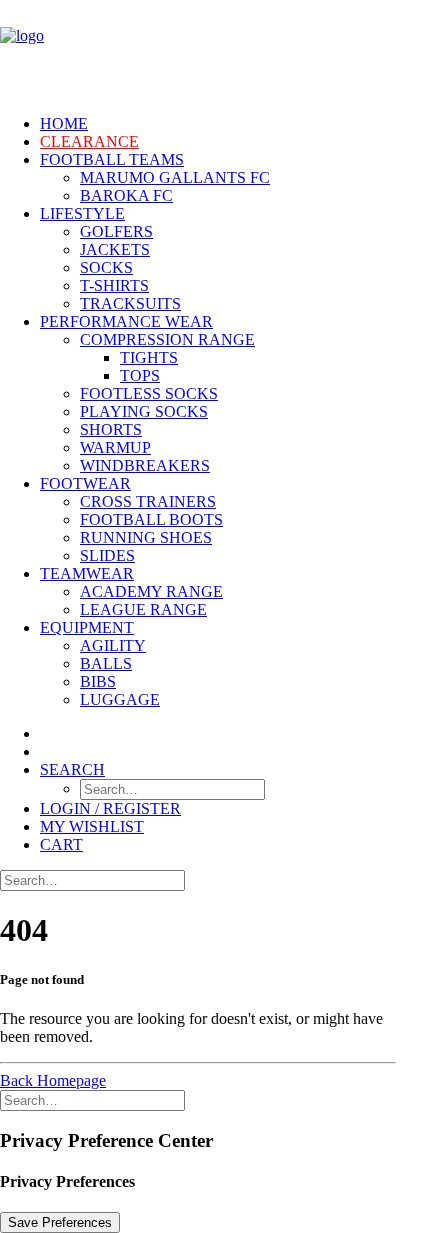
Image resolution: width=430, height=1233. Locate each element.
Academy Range (151, 591)
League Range (143, 609)
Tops (140, 375)
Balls (106, 663)
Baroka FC (126, 195)
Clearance (89, 141)
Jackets (115, 249)
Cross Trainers (148, 501)
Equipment (87, 627)
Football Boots (151, 519)
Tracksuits (130, 303)
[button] (72, 769)
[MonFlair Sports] (215, 49)
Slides (107, 555)
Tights (149, 357)
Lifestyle (82, 213)
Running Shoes (146, 537)
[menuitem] (212, 124)
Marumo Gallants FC (175, 177)
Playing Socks (144, 411)
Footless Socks (149, 393)
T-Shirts (114, 285)
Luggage (120, 699)
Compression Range (167, 339)
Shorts (111, 429)
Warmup (115, 447)
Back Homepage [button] (53, 1080)
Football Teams (112, 159)
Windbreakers (145, 465)
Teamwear (87, 573)
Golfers (116, 231)
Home (64, 123)
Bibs (98, 681)
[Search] (92, 879)
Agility (113, 645)
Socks (106, 267)
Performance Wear (126, 321)
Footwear (85, 483)
